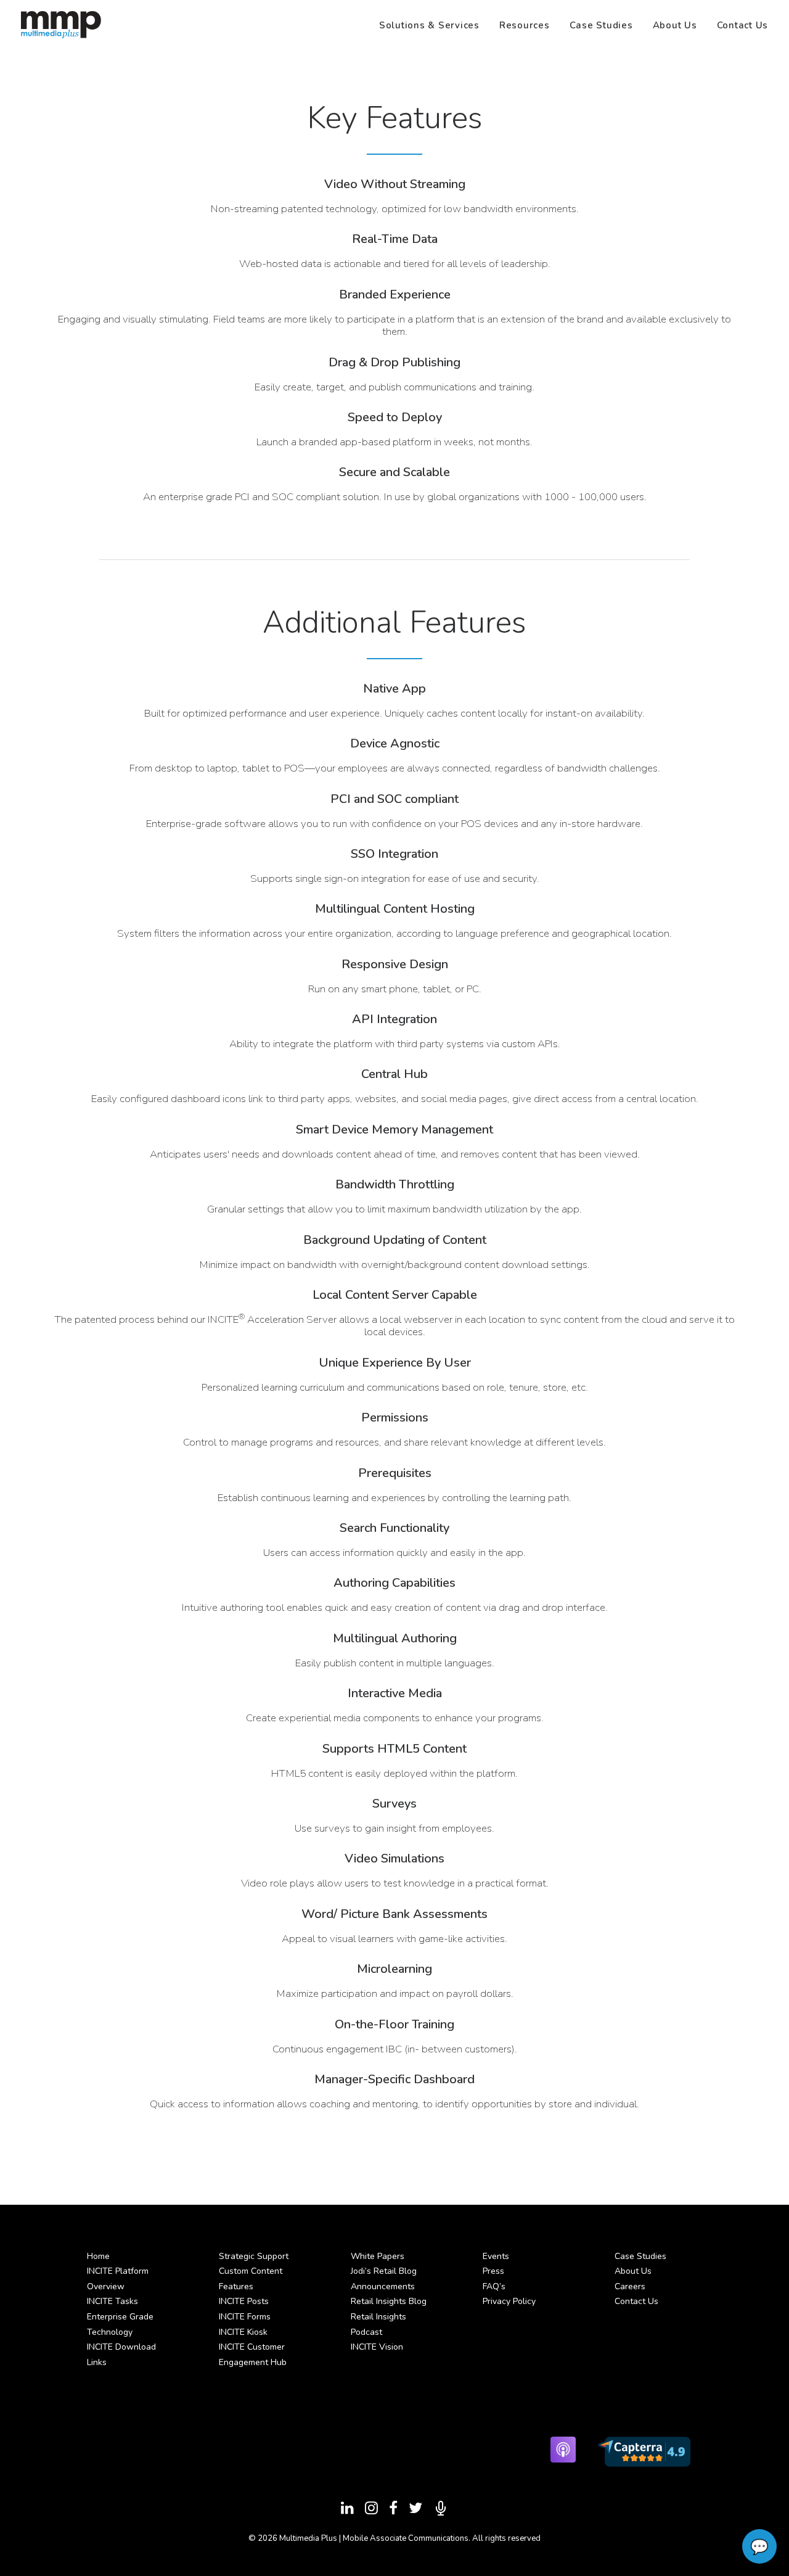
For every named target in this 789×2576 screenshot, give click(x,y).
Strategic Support (254, 2256)
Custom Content (251, 2271)
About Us (675, 25)
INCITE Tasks (112, 2301)
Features (236, 2286)
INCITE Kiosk (243, 2332)
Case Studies (601, 25)
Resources (525, 25)
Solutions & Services (429, 25)
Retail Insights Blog (389, 2301)
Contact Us (743, 25)
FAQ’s (494, 2286)
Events (496, 2256)
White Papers (378, 2256)
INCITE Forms (245, 2317)
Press (493, 2271)
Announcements (383, 2286)
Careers (630, 2286)
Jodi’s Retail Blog (384, 2271)
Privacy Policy (509, 2301)
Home (98, 2256)
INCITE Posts (244, 2301)
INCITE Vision (377, 2347)
